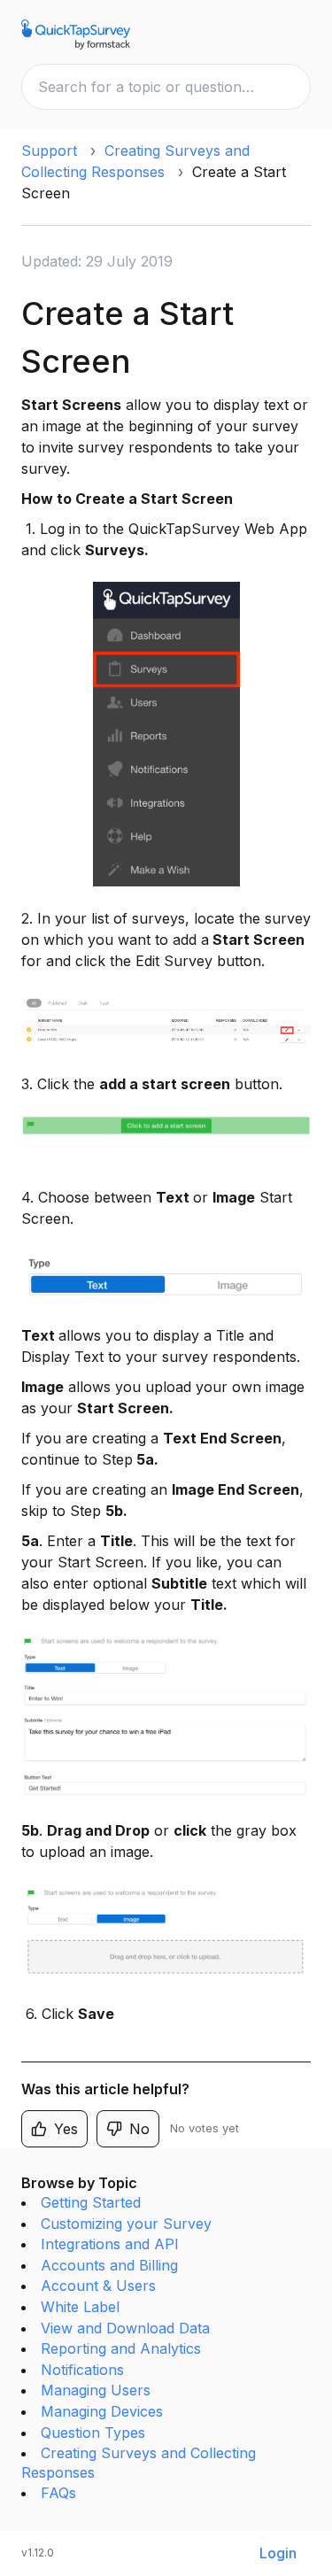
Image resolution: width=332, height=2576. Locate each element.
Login (278, 2553)
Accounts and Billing (109, 2265)
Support (49, 151)
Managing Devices (102, 2411)
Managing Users (96, 2390)
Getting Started (91, 2202)
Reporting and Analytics (121, 2348)
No (139, 2129)
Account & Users (98, 2286)
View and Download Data (125, 2328)
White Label (80, 2307)
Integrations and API (110, 2244)
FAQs (58, 2493)
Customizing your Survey (126, 2224)
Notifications (82, 2370)
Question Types (93, 2433)
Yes (66, 2129)
